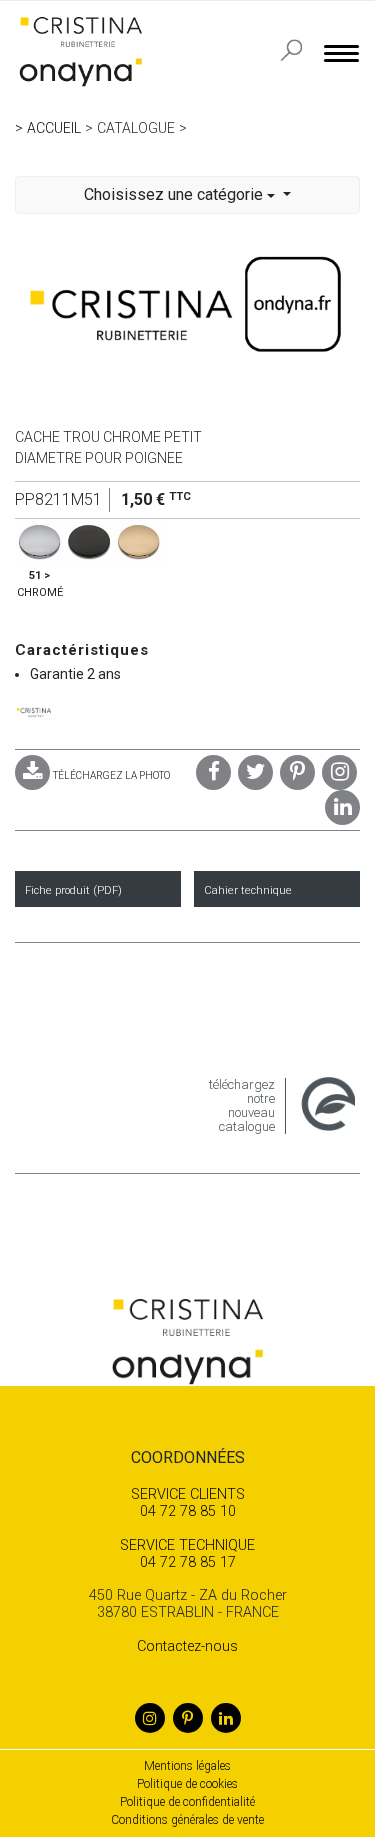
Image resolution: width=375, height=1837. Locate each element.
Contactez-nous (187, 1646)
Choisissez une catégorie (175, 194)
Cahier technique (248, 890)
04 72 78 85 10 (188, 1503)
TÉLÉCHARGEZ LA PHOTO (111, 775)
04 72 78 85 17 (187, 1554)
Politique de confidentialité (187, 1802)
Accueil (54, 128)
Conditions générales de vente (187, 1820)
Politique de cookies (187, 1784)
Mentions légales (187, 1766)
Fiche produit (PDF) (73, 890)
